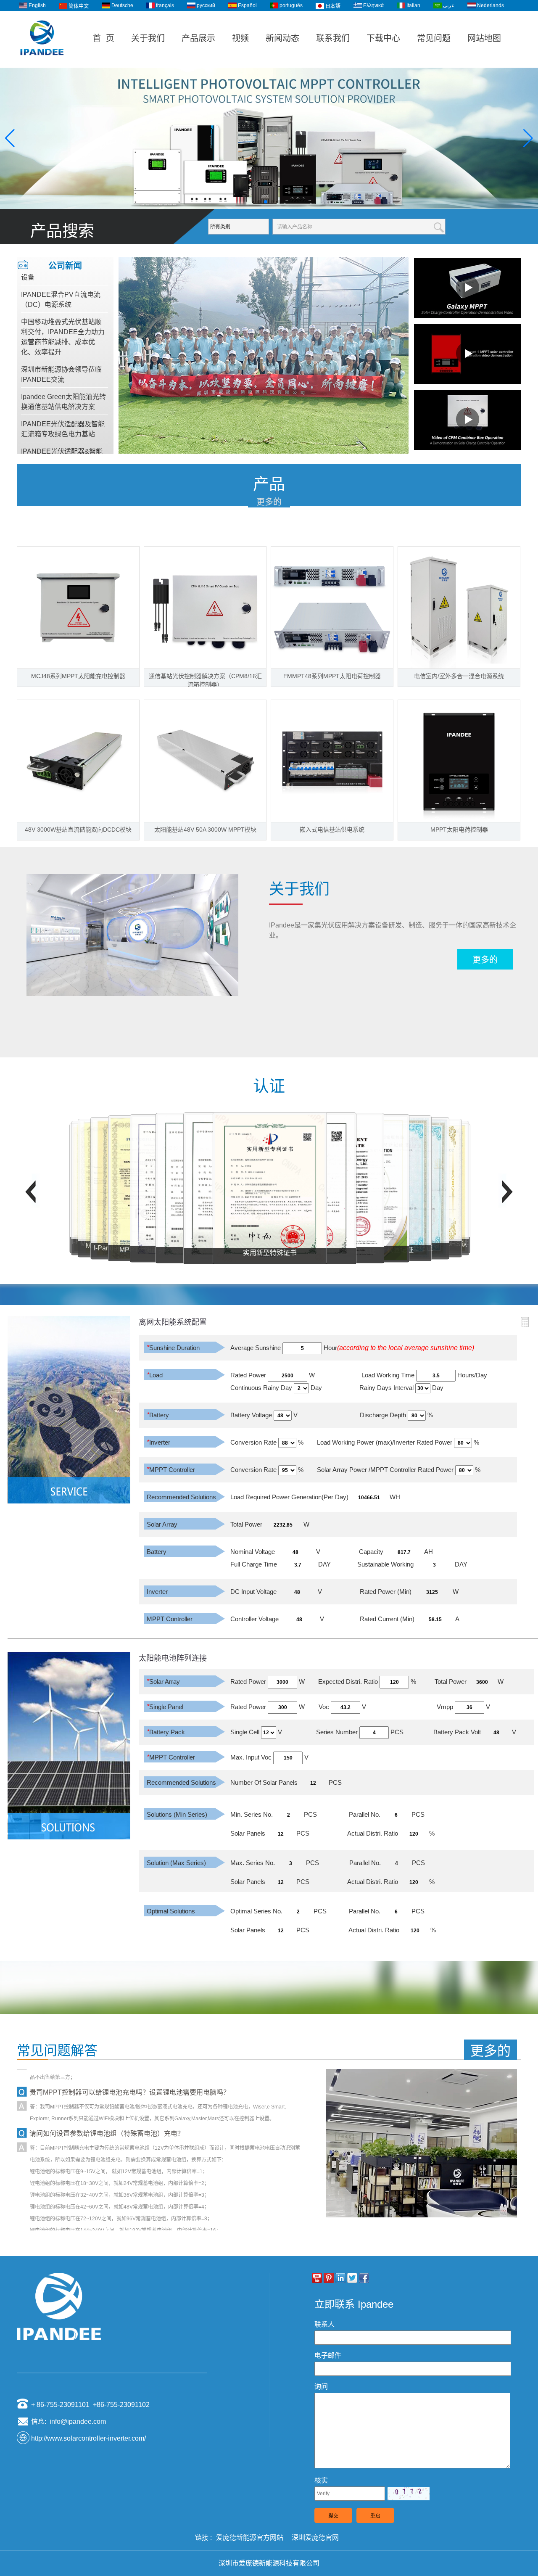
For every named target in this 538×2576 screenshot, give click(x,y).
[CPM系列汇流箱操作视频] (468, 420)
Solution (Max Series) (176, 1863)
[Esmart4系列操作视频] (468, 354)
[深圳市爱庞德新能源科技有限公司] (42, 64)
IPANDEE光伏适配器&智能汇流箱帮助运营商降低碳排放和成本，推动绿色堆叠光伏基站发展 (62, 436)
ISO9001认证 (270, 1252)
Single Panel (165, 1707)
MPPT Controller (171, 1470)
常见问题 (434, 38)
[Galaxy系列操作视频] (468, 288)
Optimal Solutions (171, 1911)
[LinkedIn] (340, 2278)
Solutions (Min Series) (177, 1814)
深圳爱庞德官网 (315, 2538)
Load (155, 1375)
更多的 (269, 502)
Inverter (158, 1442)
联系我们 (333, 38)
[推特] (352, 2278)
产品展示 (198, 38)
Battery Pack (166, 1732)
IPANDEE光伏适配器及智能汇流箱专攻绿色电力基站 (63, 398)
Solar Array (162, 1524)
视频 (240, 38)
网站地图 (484, 38)
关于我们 (148, 38)
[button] (259, 202)
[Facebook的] (364, 2278)
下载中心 (383, 38)
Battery (158, 1415)
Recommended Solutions (181, 1497)
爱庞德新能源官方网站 (250, 2538)
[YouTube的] (317, 2278)
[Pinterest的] (329, 2278)
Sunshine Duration (173, 1348)
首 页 (103, 38)
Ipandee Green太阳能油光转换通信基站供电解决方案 (63, 371)
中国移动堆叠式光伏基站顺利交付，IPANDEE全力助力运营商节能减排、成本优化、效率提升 (63, 306)
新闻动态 (282, 38)
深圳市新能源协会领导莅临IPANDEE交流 (61, 344)
